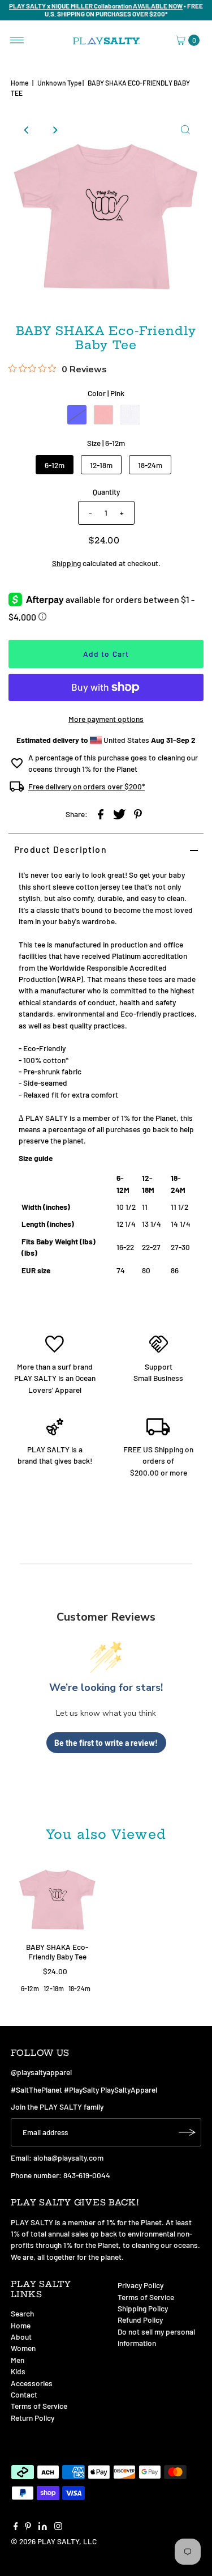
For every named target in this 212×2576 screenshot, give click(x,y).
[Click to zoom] (185, 130)
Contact (24, 2394)
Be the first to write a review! (106, 1743)
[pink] (103, 415)
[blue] (77, 415)
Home (20, 83)
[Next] (54, 130)
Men (18, 2360)
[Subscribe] (187, 2132)
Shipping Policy (143, 2308)
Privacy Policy (140, 2285)
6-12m (55, 465)
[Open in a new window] (101, 813)
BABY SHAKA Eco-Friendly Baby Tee (57, 1951)
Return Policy (33, 2418)
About (21, 2337)
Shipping (66, 563)
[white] (130, 415)
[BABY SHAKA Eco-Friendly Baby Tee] (57, 1897)
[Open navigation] (17, 40)
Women (23, 2348)
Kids (18, 2371)
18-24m (150, 465)
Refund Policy (140, 2320)
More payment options (106, 719)
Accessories (32, 2383)
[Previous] (27, 130)
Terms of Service (39, 2406)
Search (22, 2313)
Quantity (106, 492)
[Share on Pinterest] (138, 813)
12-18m (101, 465)
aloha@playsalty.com (68, 2158)
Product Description (60, 849)
